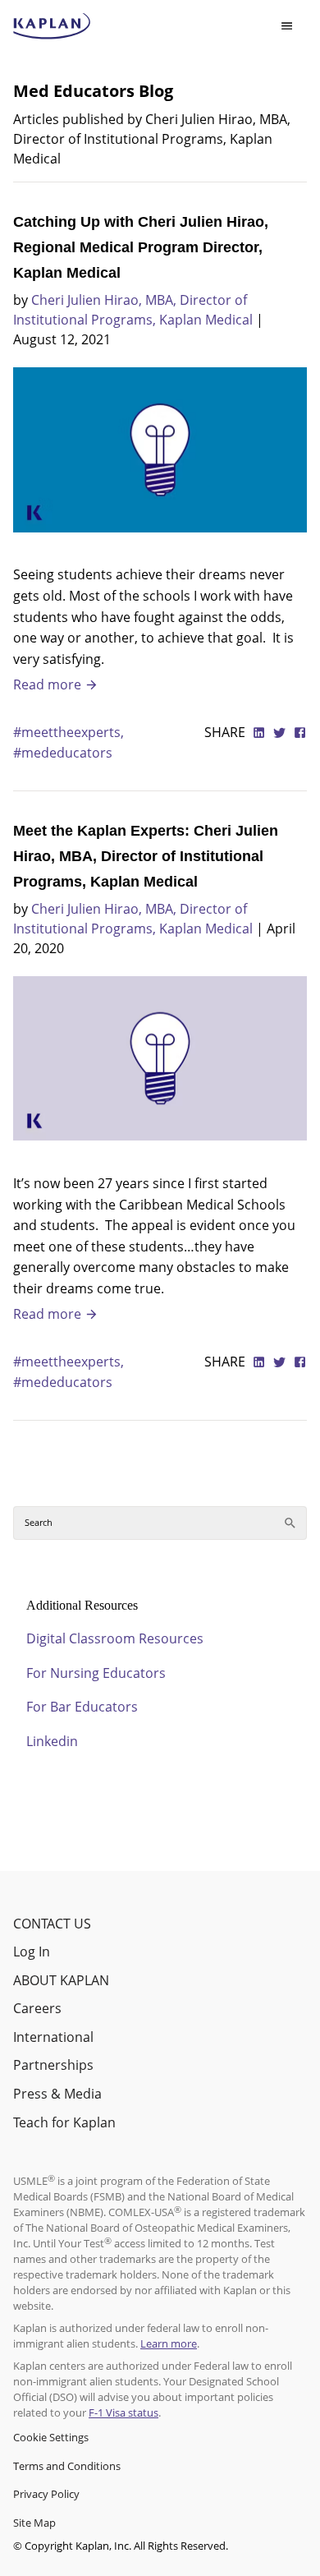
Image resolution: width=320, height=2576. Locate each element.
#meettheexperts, (69, 732)
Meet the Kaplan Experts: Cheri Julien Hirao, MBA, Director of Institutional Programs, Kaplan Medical (146, 856)
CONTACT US (52, 1924)
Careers (37, 2008)
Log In (32, 1952)
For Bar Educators (82, 1707)
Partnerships (53, 2065)
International (53, 2037)
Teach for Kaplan (64, 2122)
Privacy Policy (46, 2494)
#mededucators (63, 753)
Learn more (169, 2343)
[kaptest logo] (52, 26)
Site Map (34, 2523)
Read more (49, 684)
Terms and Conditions (67, 2466)
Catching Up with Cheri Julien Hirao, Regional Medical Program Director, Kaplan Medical (141, 247)
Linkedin (52, 1741)
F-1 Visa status (123, 2412)
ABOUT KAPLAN (61, 1980)
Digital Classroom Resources (115, 1638)
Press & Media (57, 2094)
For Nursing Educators (96, 1673)
